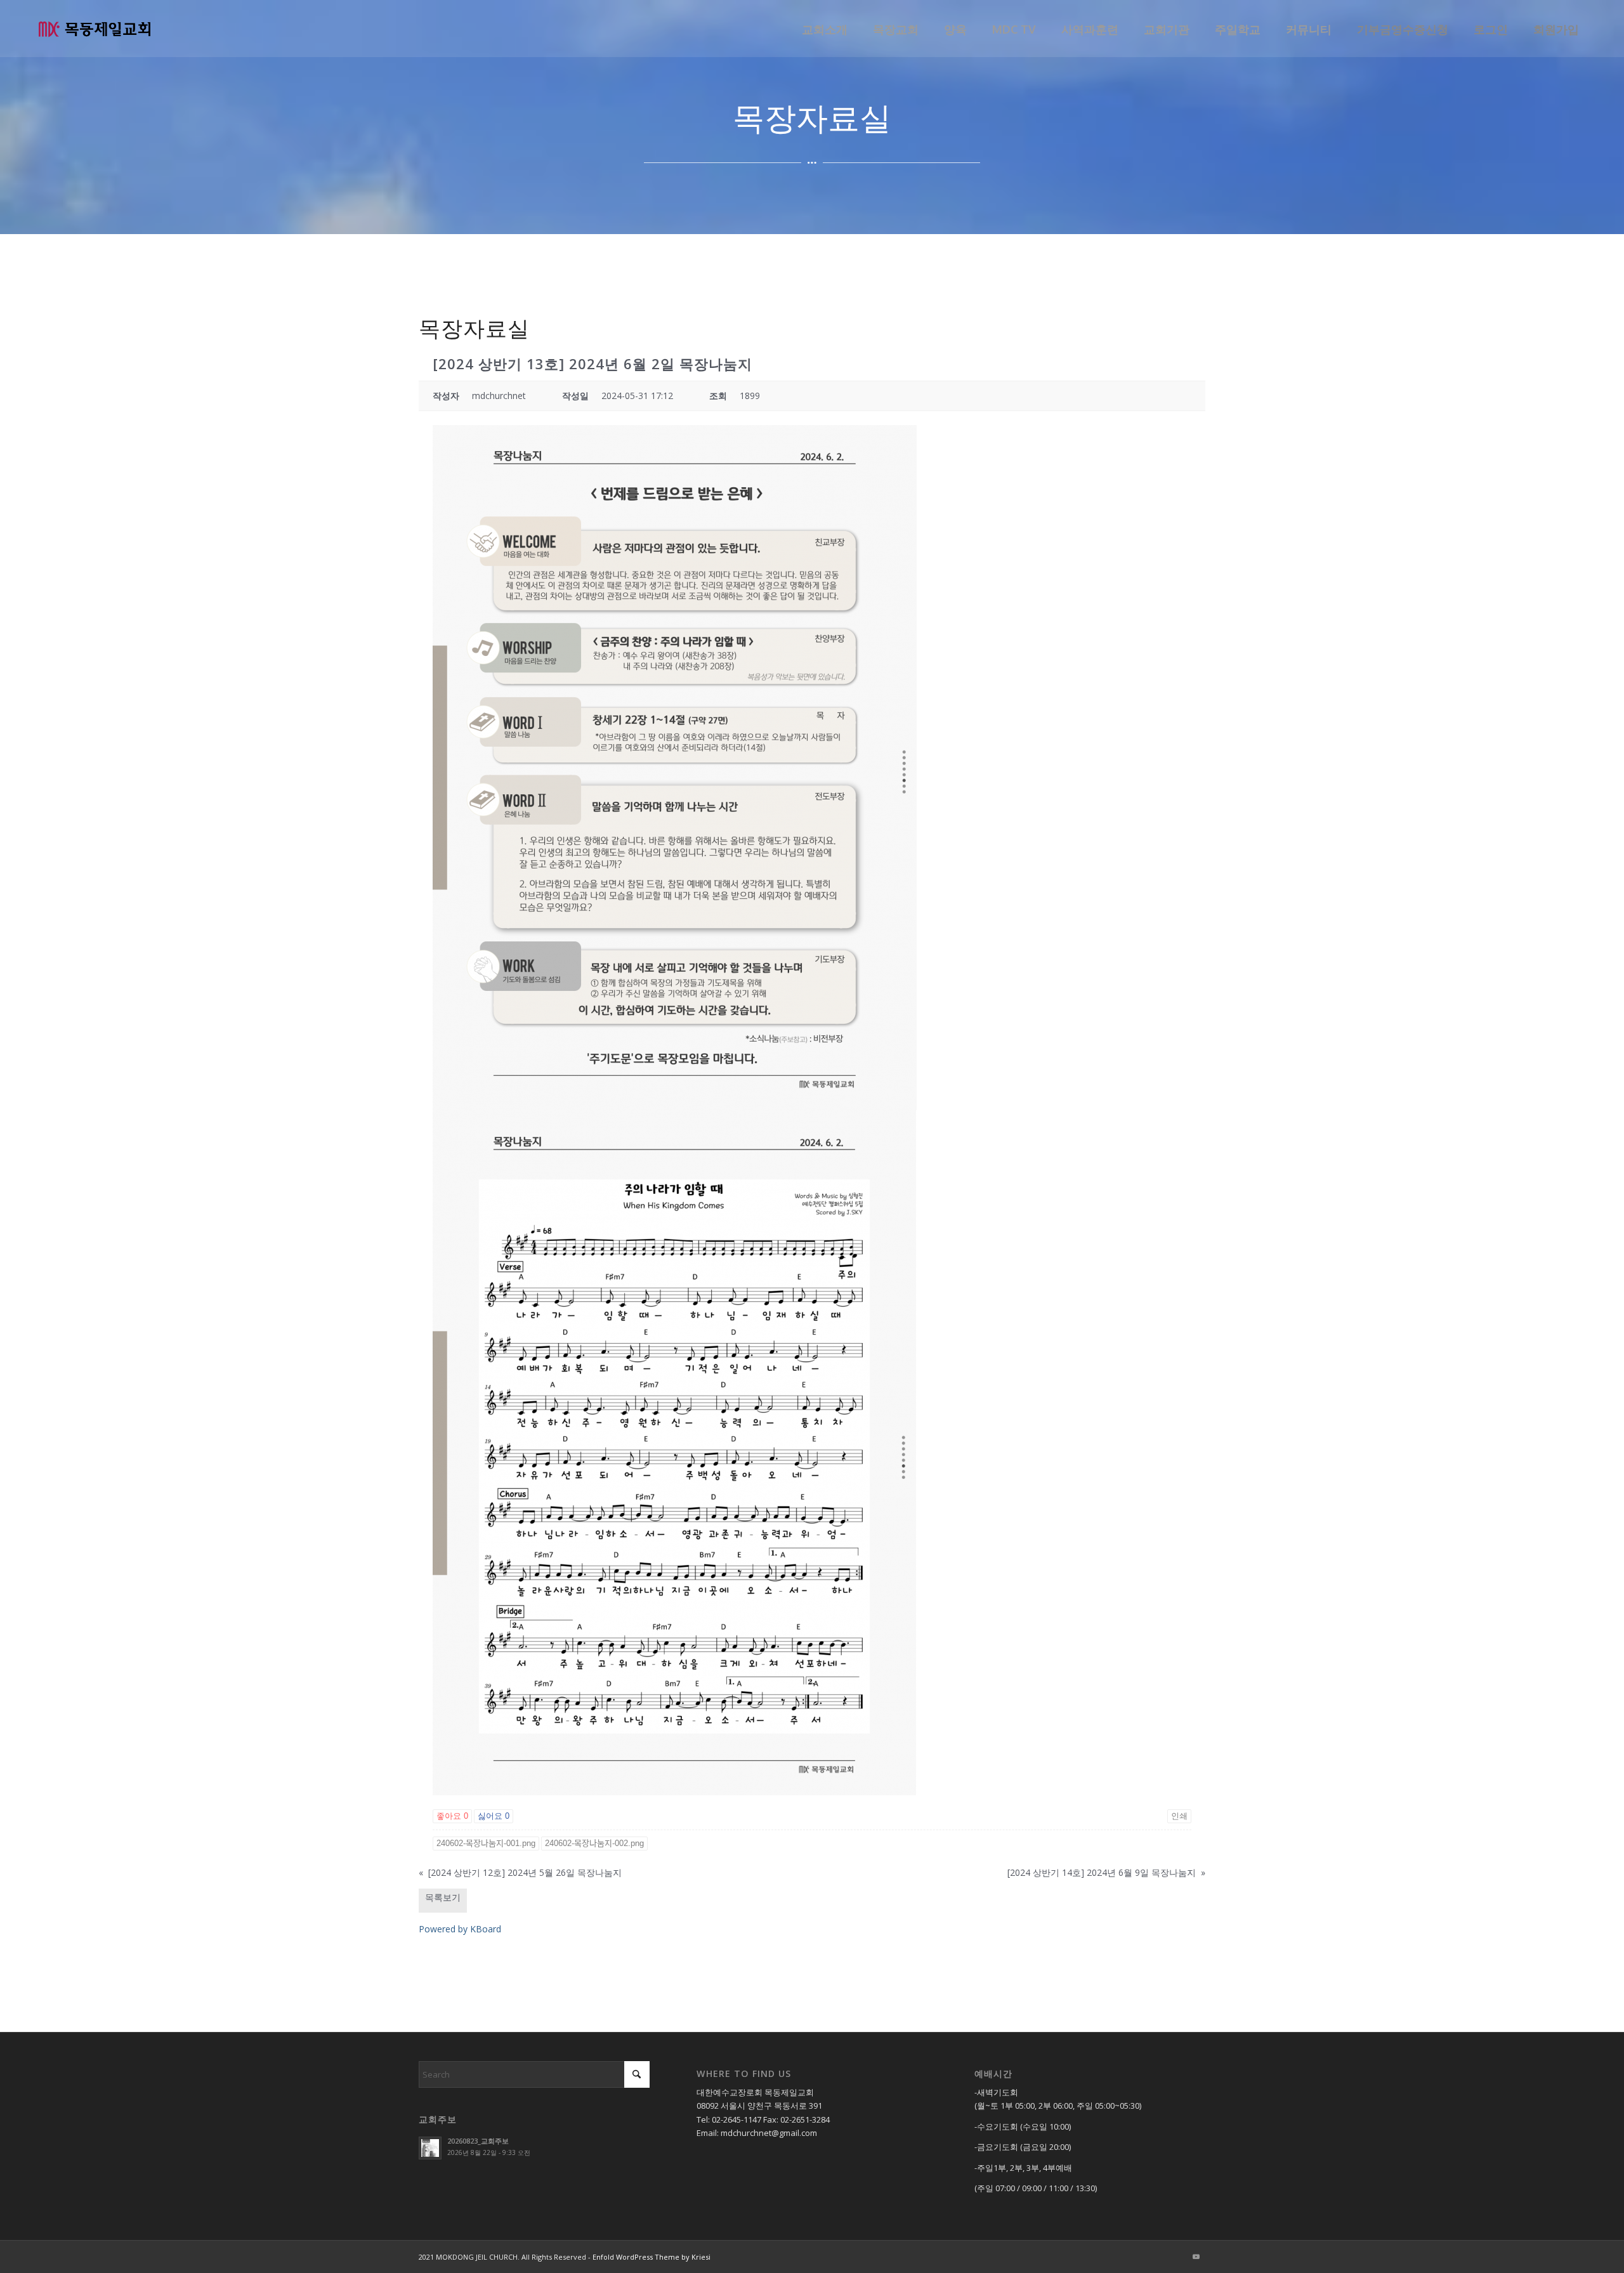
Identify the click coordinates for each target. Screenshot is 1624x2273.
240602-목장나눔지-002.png (594, 1843)
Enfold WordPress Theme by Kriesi (652, 2257)
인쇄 (1179, 1816)
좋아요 (452, 1816)
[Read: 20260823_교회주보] (430, 2148)
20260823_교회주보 (478, 2141)
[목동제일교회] (95, 29)
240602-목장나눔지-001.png (486, 1843)
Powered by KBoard (460, 1929)
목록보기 (443, 1897)
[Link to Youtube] (1196, 2257)
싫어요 (494, 1816)
